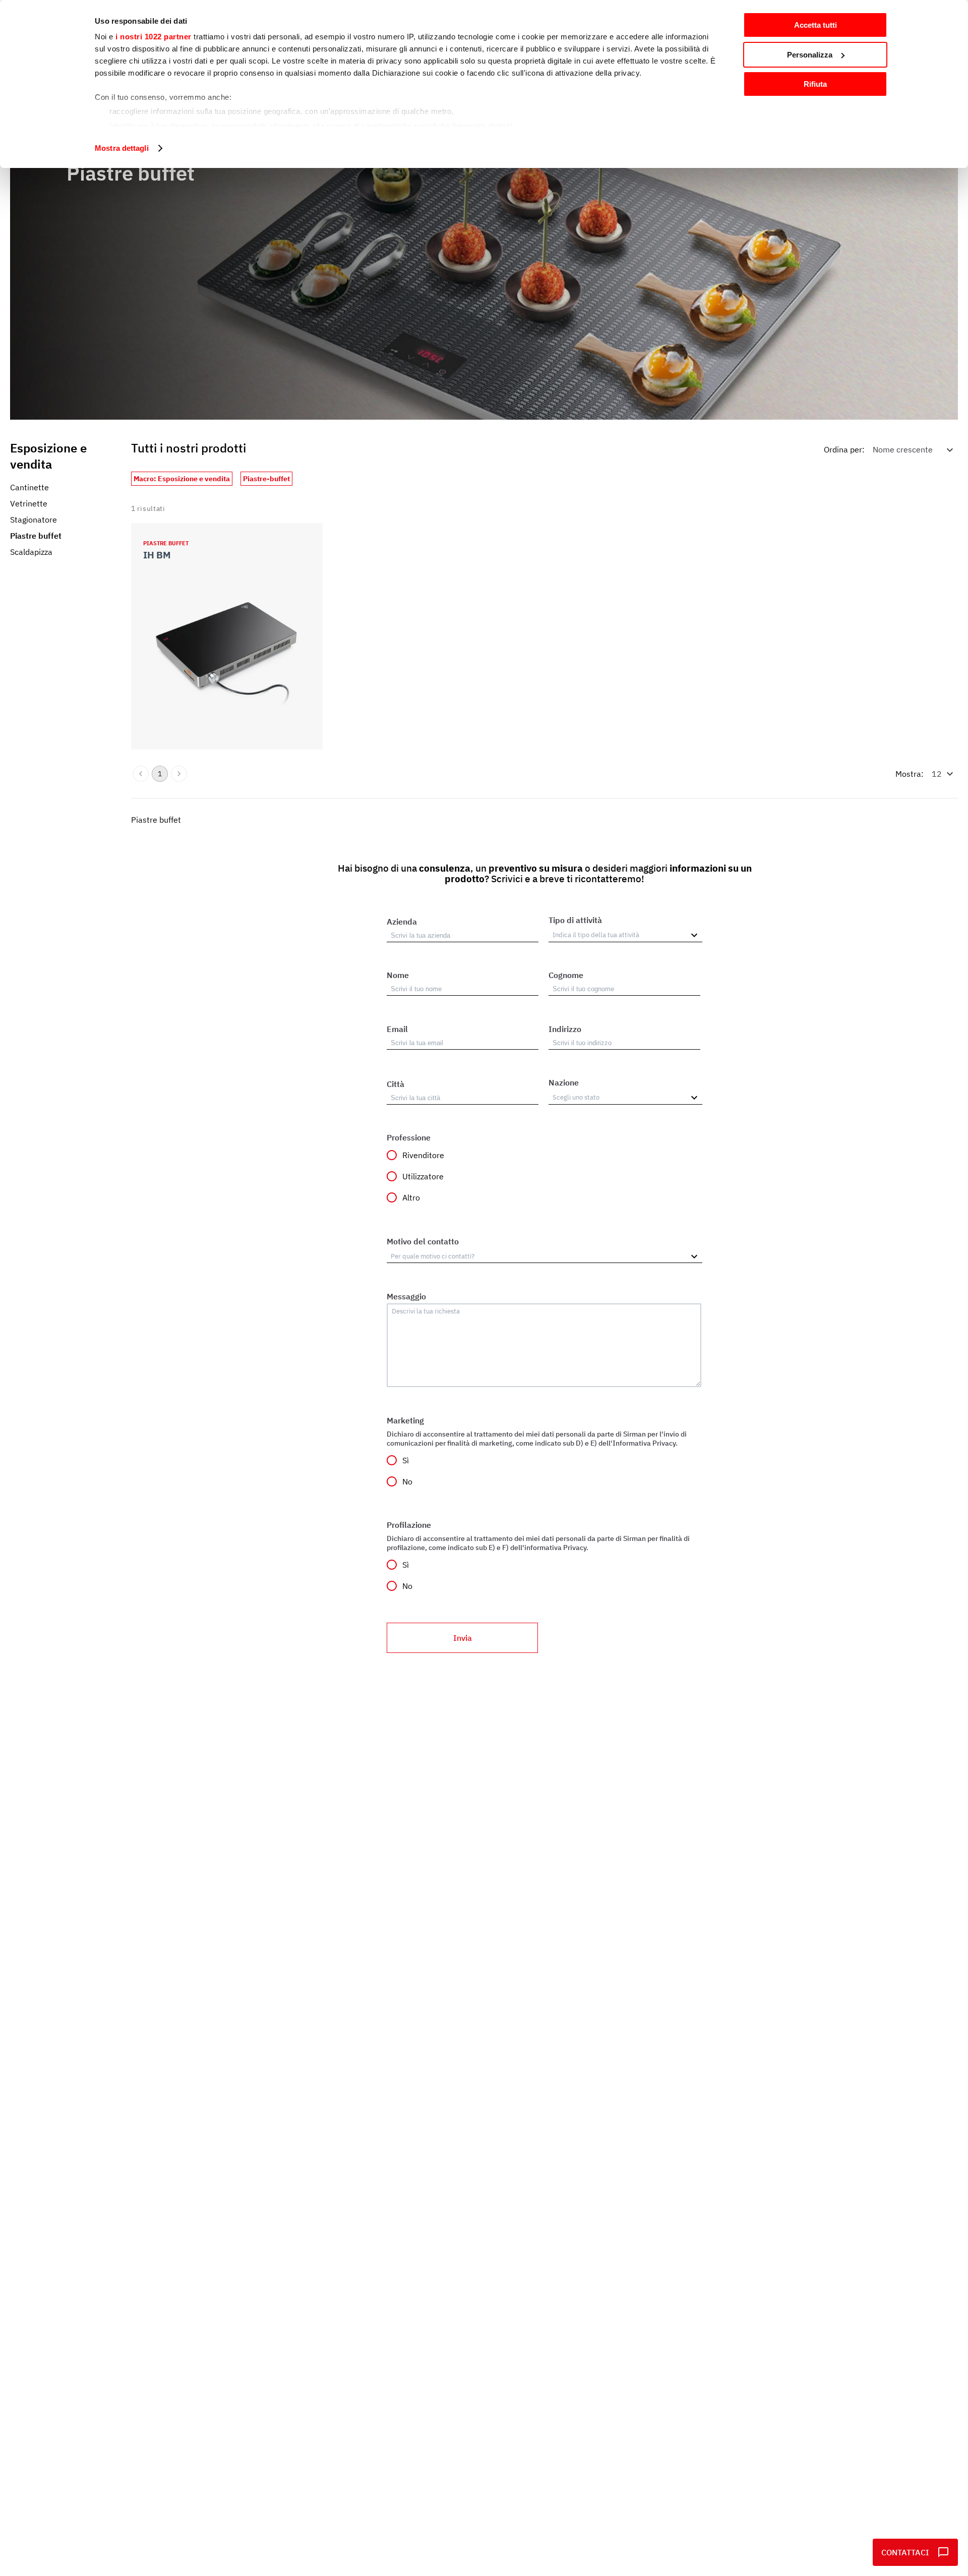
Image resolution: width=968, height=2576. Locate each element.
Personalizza (810, 55)
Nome (398, 975)
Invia (463, 1638)
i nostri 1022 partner (154, 37)
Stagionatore (34, 520)
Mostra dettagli (122, 148)
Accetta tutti (815, 25)
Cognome (566, 975)
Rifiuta (815, 84)
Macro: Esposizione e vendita (182, 479)
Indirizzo (565, 1029)
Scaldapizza (31, 552)
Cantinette (29, 487)
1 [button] (160, 774)
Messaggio (406, 1296)
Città (396, 1084)
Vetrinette (29, 503)
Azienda (402, 922)
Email (397, 1029)
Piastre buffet (36, 536)
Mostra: (910, 774)
